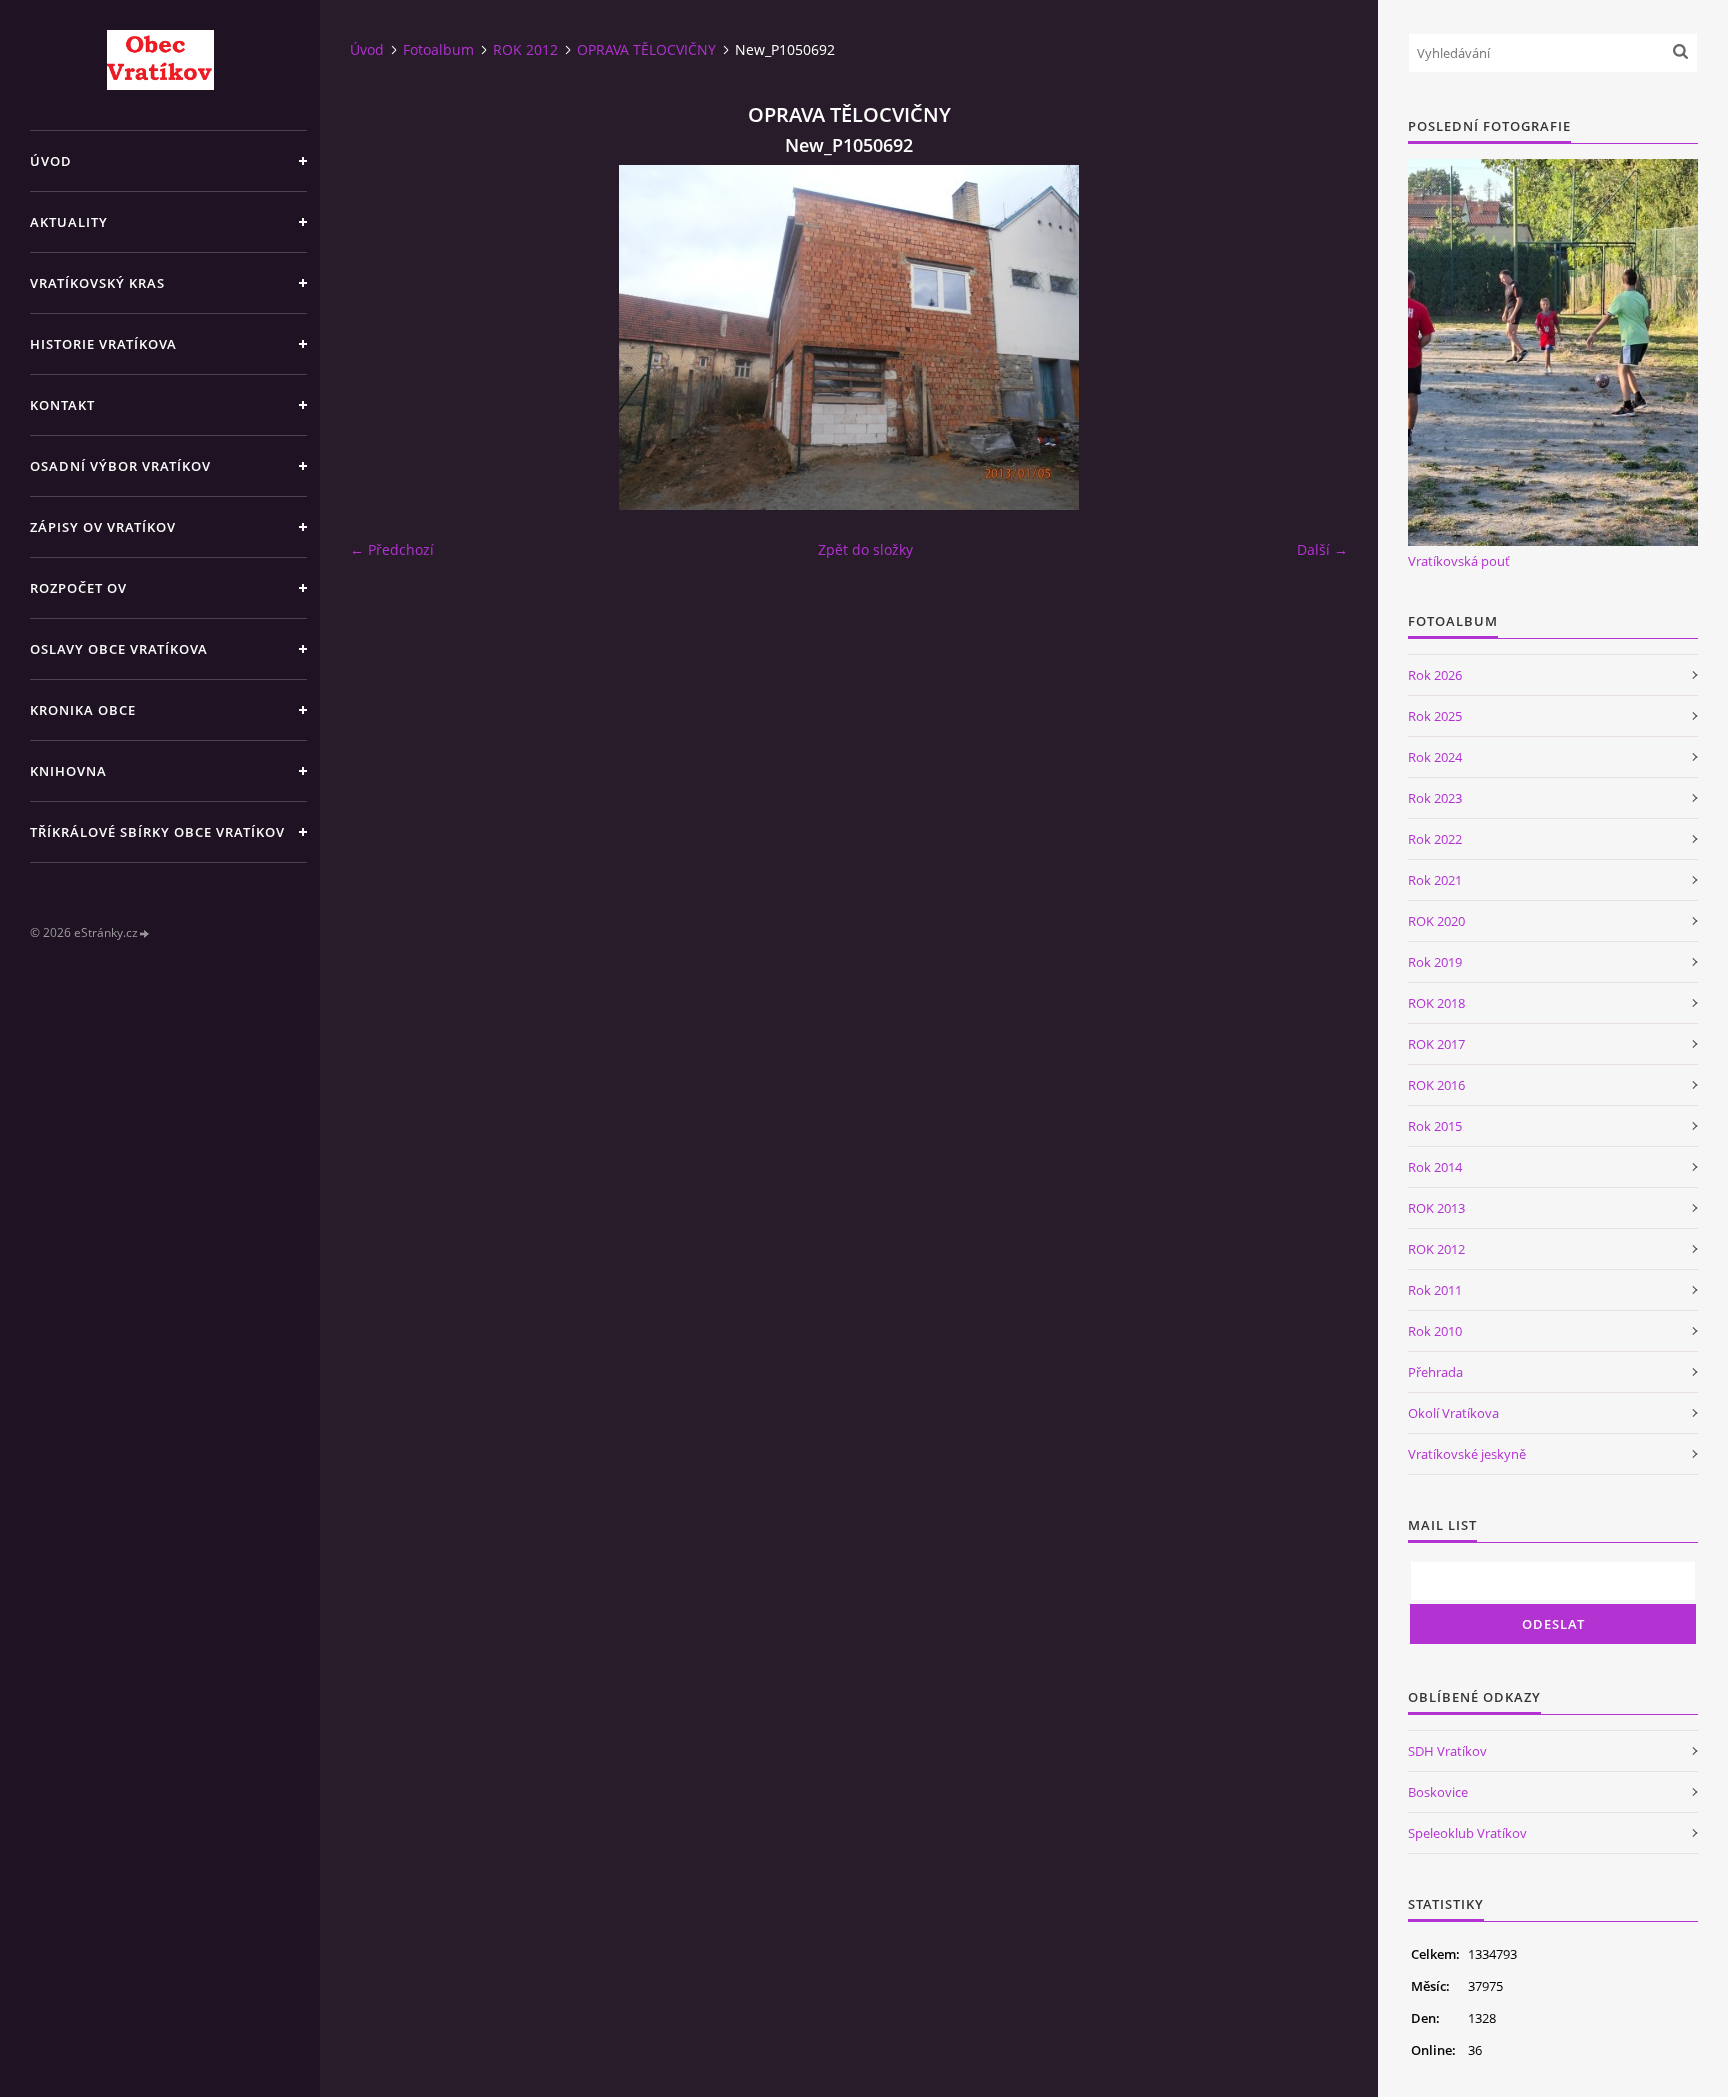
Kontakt (62, 405)
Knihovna (68, 771)
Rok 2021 (1435, 880)
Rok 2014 (1435, 1167)
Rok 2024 (1435, 757)
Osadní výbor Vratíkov (120, 466)
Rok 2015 (1435, 1126)
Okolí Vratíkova (1453, 1413)
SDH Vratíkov (1447, 1751)
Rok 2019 (1435, 962)
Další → (1322, 549)
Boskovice (1438, 1792)
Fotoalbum (438, 49)
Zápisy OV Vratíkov (103, 527)
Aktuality (69, 222)
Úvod (51, 161)
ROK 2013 (1436, 1208)
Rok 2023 (1435, 798)
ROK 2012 (525, 49)
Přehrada (1435, 1372)
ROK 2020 (1436, 921)
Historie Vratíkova (103, 344)
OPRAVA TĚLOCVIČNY (646, 49)
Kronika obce (83, 710)
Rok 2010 (1435, 1331)
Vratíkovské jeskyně (1467, 1454)
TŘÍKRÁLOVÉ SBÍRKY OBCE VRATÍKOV (157, 832)
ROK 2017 (1436, 1044)
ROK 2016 (1436, 1085)
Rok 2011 (1435, 1290)
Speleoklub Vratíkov (1467, 1833)
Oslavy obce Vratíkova (119, 649)
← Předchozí (392, 549)
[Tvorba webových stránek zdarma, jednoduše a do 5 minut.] (145, 933)
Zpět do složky (865, 549)
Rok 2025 (1435, 716)
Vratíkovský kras (97, 283)
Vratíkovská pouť (1459, 561)
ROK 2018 (1436, 1003)
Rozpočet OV (78, 588)
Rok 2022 (1435, 839)
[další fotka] (1315, 337)
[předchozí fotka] (382, 337)
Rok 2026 (1435, 675)
